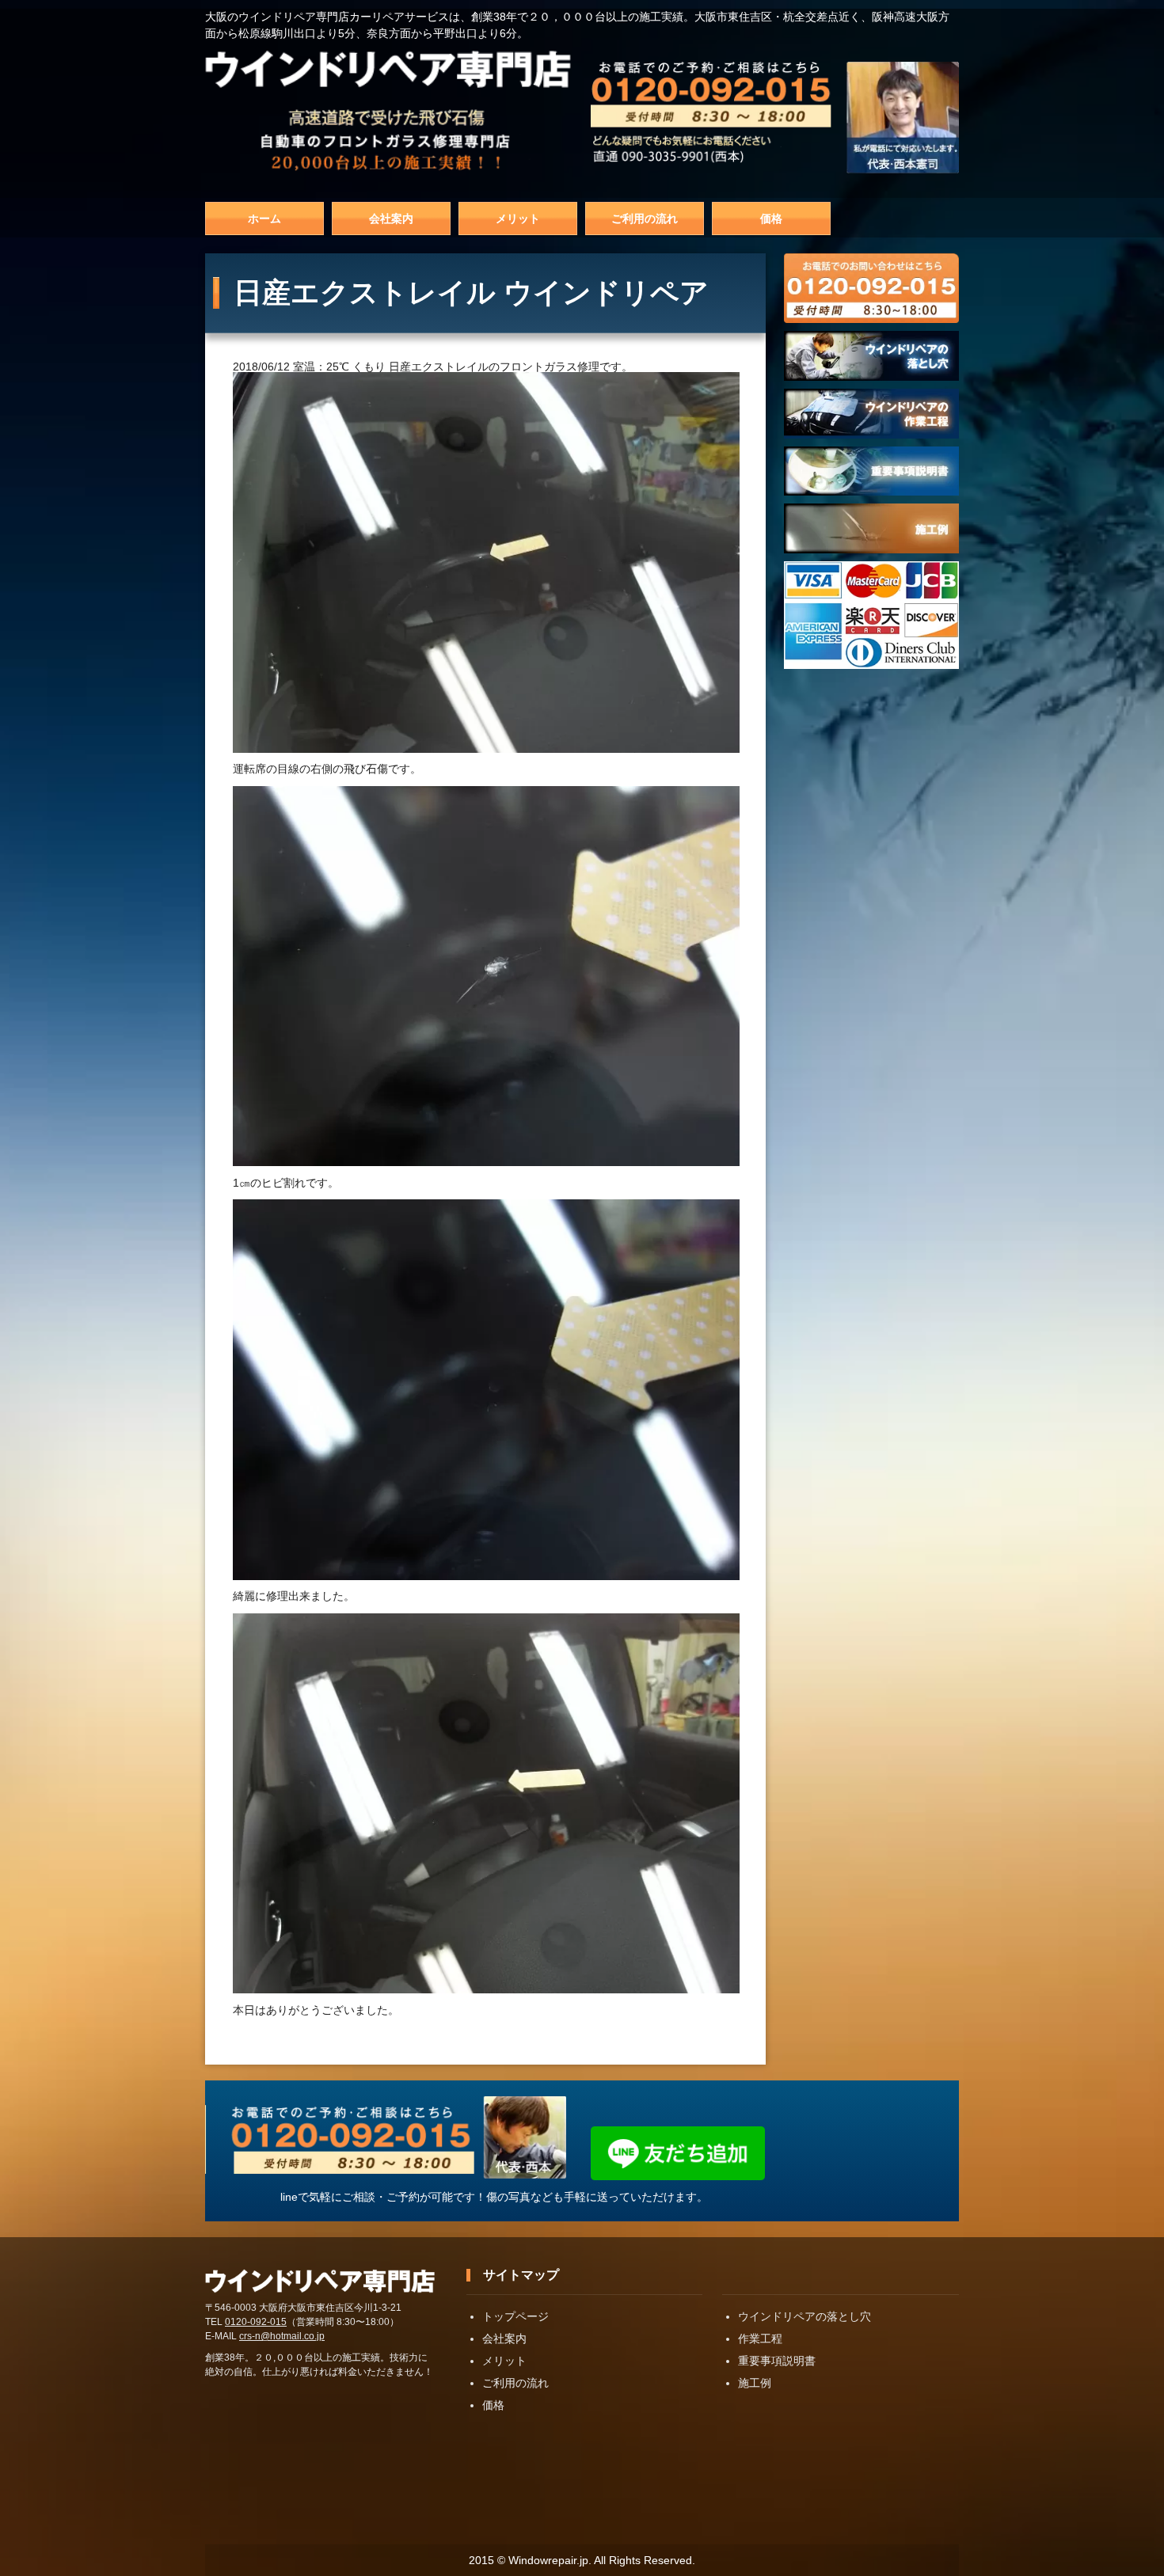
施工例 (755, 2383)
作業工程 (760, 2339)
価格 (771, 218)
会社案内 (391, 218)
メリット (518, 218)
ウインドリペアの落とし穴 (805, 2316)
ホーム (264, 218)
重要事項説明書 (777, 2361)
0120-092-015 (256, 2322)
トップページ (515, 2316)
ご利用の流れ (645, 218)
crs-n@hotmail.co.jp (282, 2336)
